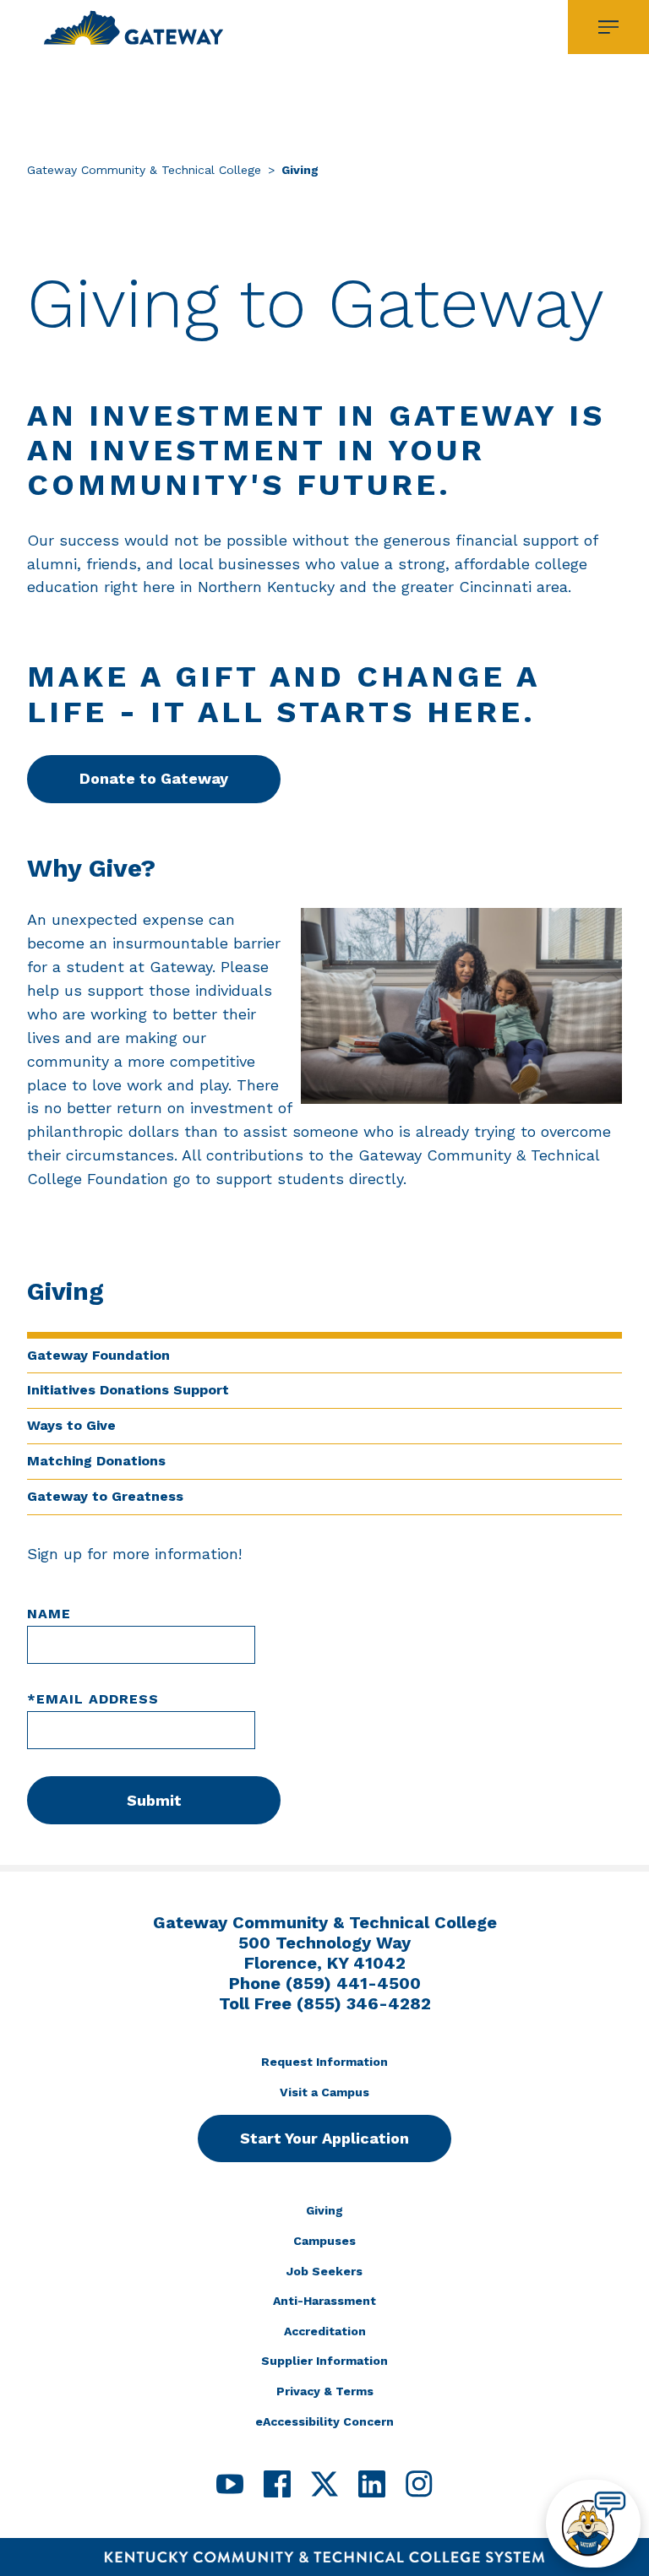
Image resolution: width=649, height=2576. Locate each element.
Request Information (324, 2062)
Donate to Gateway (154, 778)
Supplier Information (324, 2361)
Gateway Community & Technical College (144, 170)
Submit (154, 1800)
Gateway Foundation (98, 1355)
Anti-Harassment (324, 2301)
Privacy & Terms (325, 2391)
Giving (324, 2210)
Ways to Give (71, 1425)
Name (49, 1614)
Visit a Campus (324, 2092)
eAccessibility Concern (324, 2421)
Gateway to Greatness (105, 1496)
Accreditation (325, 2331)
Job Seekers (324, 2271)
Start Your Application (324, 2138)
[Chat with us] (593, 2524)
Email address (93, 1699)
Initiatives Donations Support (128, 1390)
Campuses (324, 2241)
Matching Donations (96, 1461)
